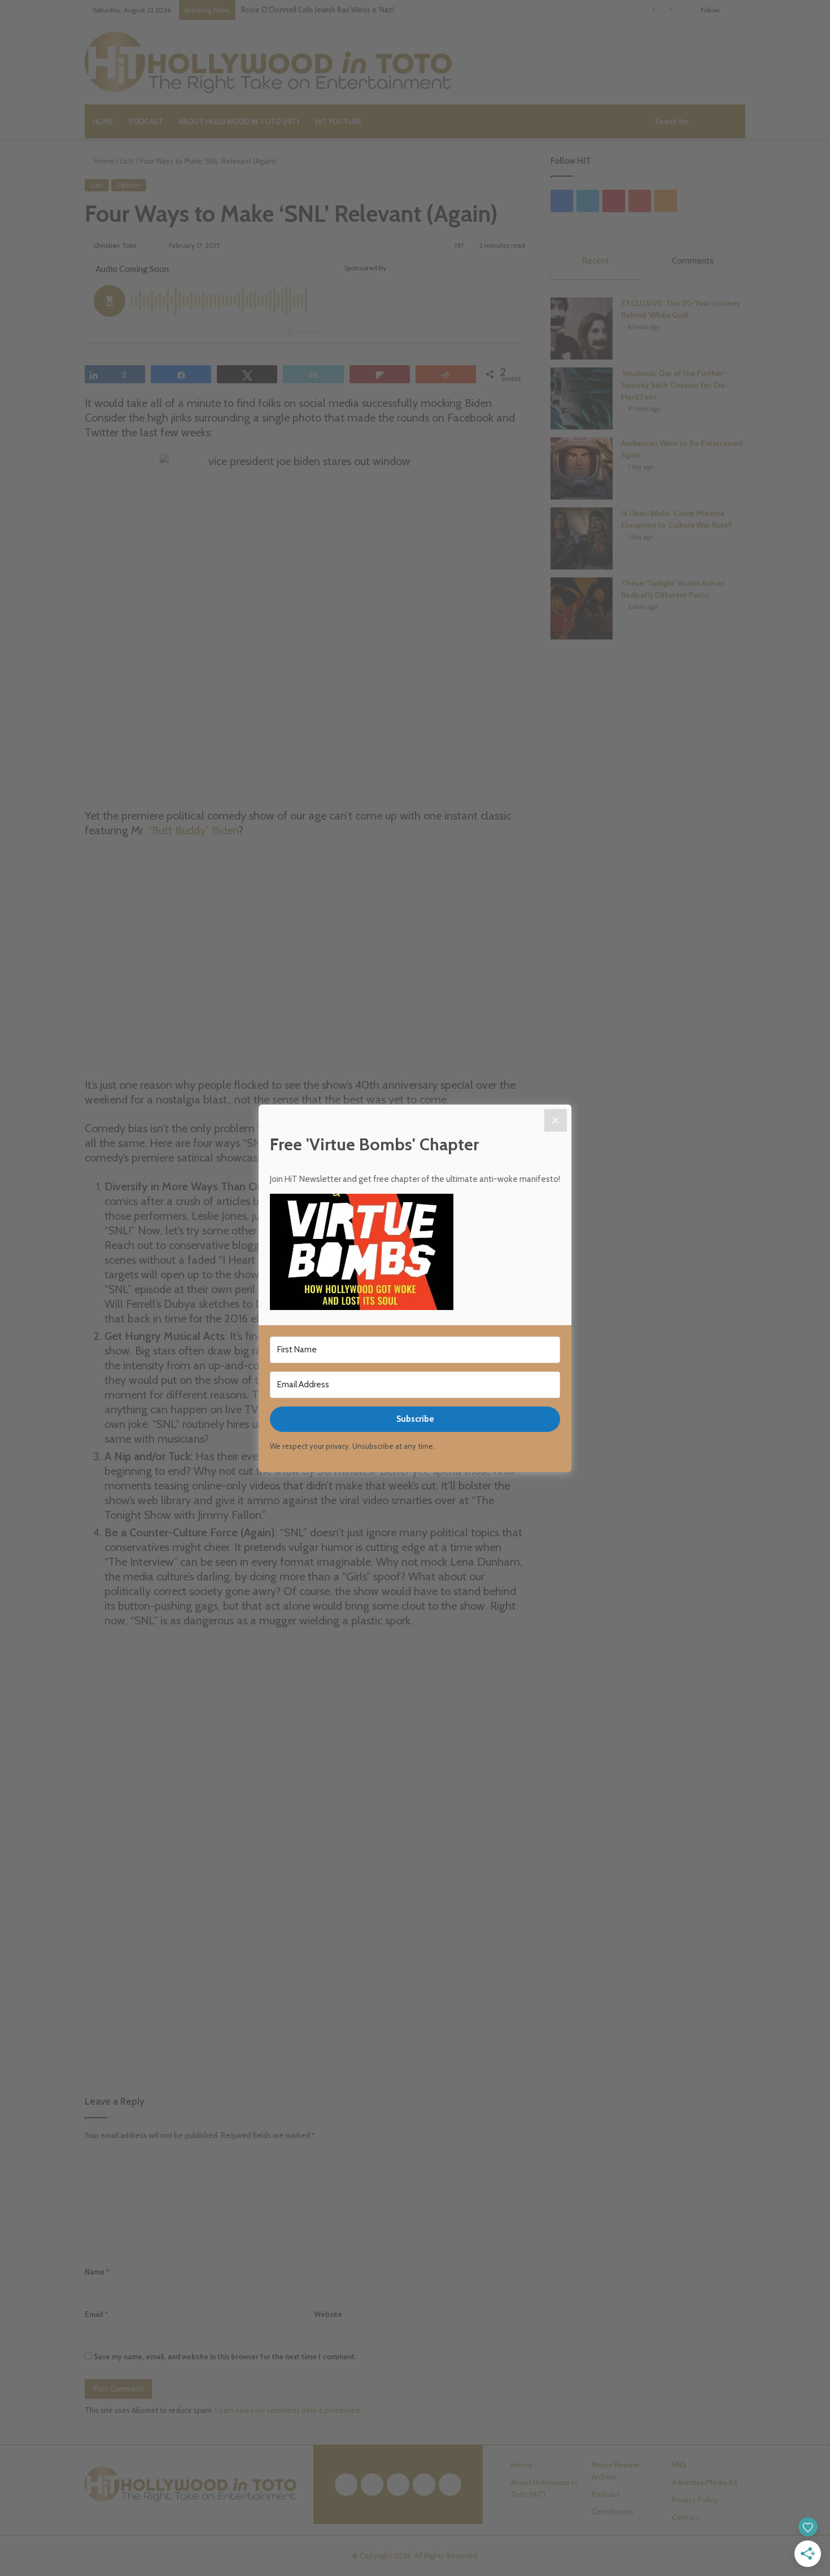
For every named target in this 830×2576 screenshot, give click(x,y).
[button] (415, 1254)
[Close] (556, 1120)
